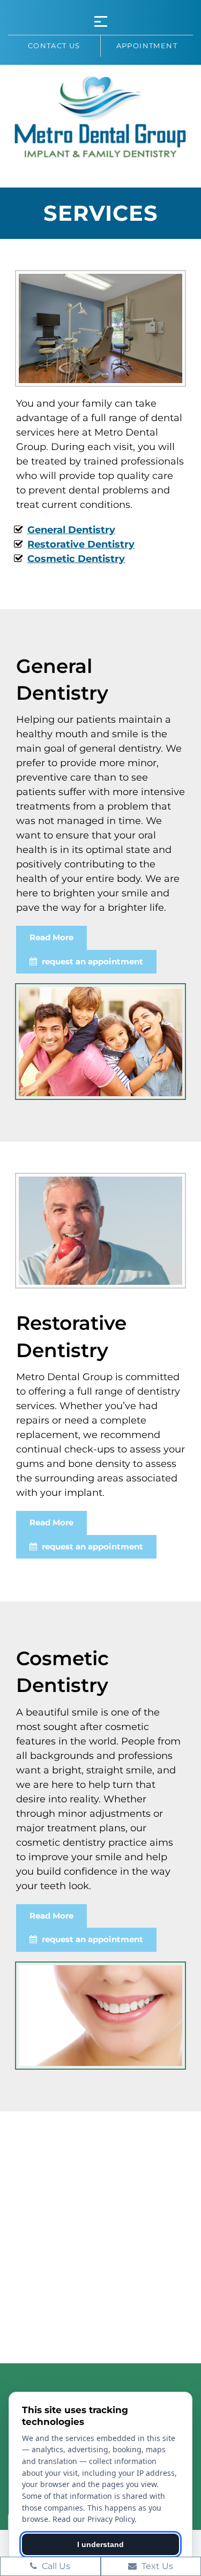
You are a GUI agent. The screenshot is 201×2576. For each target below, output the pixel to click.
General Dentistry (71, 530)
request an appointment (91, 961)
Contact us (54, 46)
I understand (100, 2544)
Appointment (147, 46)
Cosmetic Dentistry (76, 559)
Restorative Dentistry (81, 544)
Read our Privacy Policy (94, 2519)
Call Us (55, 2566)
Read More (51, 937)
